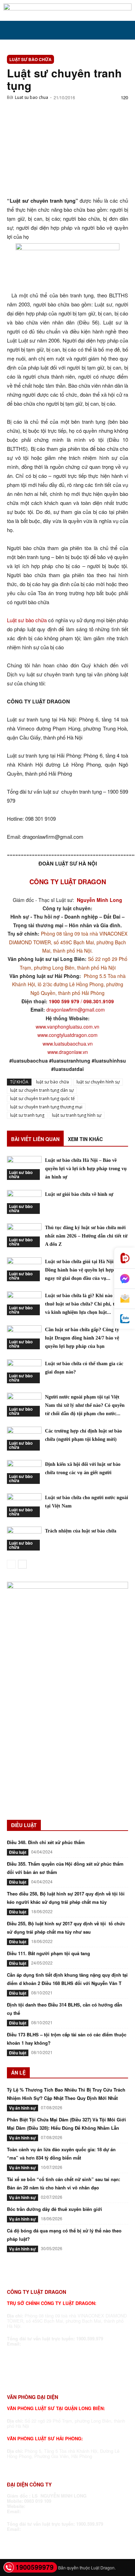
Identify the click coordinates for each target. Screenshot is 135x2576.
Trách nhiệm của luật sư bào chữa (81, 1531)
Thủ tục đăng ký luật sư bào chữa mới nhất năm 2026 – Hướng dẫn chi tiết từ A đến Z (86, 1236)
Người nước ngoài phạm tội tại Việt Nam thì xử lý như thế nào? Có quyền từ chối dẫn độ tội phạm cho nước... (85, 1405)
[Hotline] (125, 1258)
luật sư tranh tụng (27, 1115)
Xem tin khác (85, 1139)
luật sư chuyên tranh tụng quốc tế (42, 1099)
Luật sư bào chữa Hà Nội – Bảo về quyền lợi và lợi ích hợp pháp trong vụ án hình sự (86, 1169)
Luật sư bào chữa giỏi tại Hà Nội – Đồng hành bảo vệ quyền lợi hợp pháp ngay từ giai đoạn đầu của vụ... (85, 1270)
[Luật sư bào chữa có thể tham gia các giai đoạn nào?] (24, 1371)
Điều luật (18, 1852)
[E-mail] (125, 1299)
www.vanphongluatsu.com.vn (67, 1027)
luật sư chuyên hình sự (98, 1082)
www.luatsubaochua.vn (68, 1044)
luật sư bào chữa (52, 1082)
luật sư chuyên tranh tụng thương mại (46, 1107)
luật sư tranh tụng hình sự (77, 1115)
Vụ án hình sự (22, 2108)
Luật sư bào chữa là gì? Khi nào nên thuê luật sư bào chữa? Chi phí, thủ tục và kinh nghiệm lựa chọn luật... (87, 1304)
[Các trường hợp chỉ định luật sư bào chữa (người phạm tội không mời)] (24, 1439)
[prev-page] (11, 1564)
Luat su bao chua (31, 97)
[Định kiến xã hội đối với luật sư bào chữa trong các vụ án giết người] (24, 1472)
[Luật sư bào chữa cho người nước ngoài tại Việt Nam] (24, 1505)
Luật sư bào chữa (30, 59)
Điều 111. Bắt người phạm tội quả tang (48, 1953)
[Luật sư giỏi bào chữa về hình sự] (24, 1202)
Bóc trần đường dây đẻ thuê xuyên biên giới (55, 2209)
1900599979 (35, 2567)
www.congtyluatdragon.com (67, 1035)
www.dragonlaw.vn (68, 1052)
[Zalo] (125, 1319)
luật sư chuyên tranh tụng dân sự (42, 1090)
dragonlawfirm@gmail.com (76, 1010)
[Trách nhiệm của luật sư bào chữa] (24, 1539)
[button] (12, 30)
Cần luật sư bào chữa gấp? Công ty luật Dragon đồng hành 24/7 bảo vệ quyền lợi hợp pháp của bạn (82, 1338)
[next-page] (22, 1564)
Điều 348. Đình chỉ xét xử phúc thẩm (46, 1842)
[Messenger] (125, 1279)
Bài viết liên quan (35, 1139)
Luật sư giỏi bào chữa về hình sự (79, 1194)
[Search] (125, 30)
